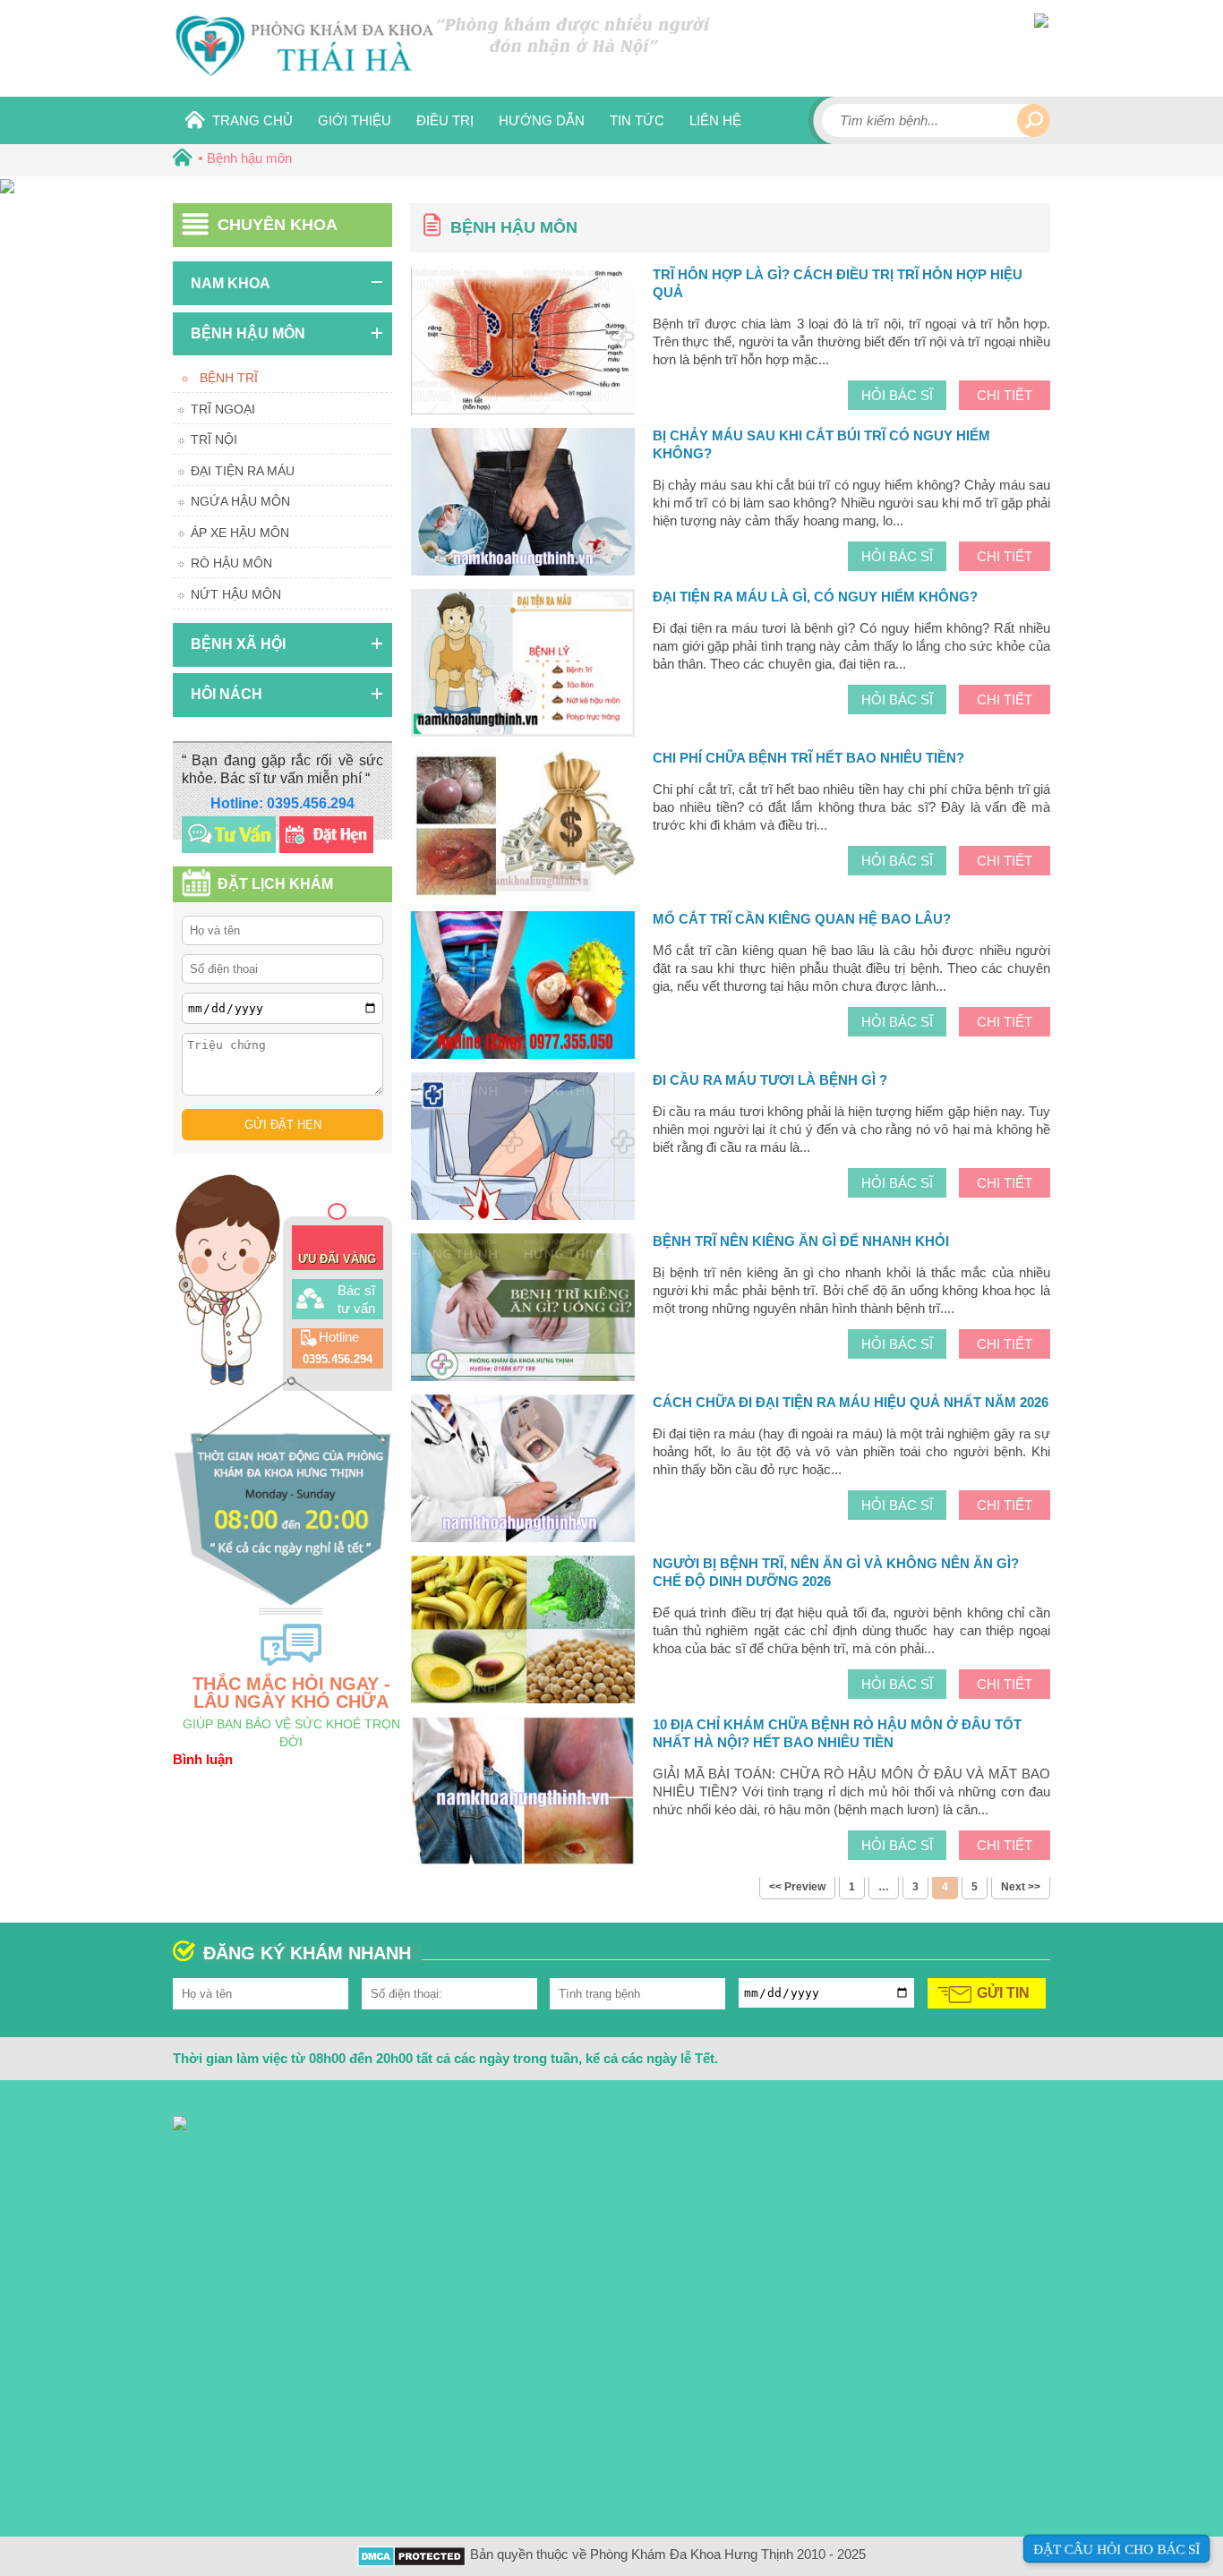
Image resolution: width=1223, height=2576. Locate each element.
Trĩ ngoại (223, 409)
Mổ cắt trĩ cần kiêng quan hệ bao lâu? (802, 919)
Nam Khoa (231, 283)
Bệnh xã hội (238, 644)
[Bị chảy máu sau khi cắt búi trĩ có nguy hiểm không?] (523, 504)
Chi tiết (1005, 395)
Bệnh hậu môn (248, 333)
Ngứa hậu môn (240, 501)
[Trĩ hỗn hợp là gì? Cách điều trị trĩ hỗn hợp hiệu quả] (523, 343)
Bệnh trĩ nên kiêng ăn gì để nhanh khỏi (801, 1241)
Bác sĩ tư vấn (356, 1299)
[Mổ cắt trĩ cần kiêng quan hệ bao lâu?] (523, 987)
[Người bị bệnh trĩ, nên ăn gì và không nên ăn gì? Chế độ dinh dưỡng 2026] (523, 1632)
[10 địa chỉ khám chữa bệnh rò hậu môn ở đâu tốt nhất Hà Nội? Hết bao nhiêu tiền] (523, 1793)
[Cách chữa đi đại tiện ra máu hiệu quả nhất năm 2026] (523, 1471)
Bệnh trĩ (229, 378)
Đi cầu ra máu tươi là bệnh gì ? (770, 1080)
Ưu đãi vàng (337, 1259)
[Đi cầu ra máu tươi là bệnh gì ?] (523, 1148)
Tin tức (637, 120)
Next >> (1021, 1887)
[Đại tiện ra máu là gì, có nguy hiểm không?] (523, 665)
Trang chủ (252, 120)
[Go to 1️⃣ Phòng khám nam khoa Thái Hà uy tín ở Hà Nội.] (180, 158)
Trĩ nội (214, 439)
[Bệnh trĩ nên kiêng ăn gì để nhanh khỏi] (523, 1309)
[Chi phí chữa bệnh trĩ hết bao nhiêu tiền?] (523, 826)
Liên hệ (715, 120)
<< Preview (797, 1887)
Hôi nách (227, 694)
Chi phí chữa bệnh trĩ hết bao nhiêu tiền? (808, 758)
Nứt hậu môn (236, 594)
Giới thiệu (355, 120)
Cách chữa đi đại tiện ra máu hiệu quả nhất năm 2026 (851, 1402)
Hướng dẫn (542, 120)
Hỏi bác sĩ (897, 395)
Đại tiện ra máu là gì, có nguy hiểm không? (815, 597)
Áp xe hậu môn (240, 533)
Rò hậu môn (231, 563)
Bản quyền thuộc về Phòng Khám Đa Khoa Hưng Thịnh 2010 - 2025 (668, 2554)
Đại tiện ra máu (243, 471)
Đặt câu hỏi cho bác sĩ (1116, 2549)
